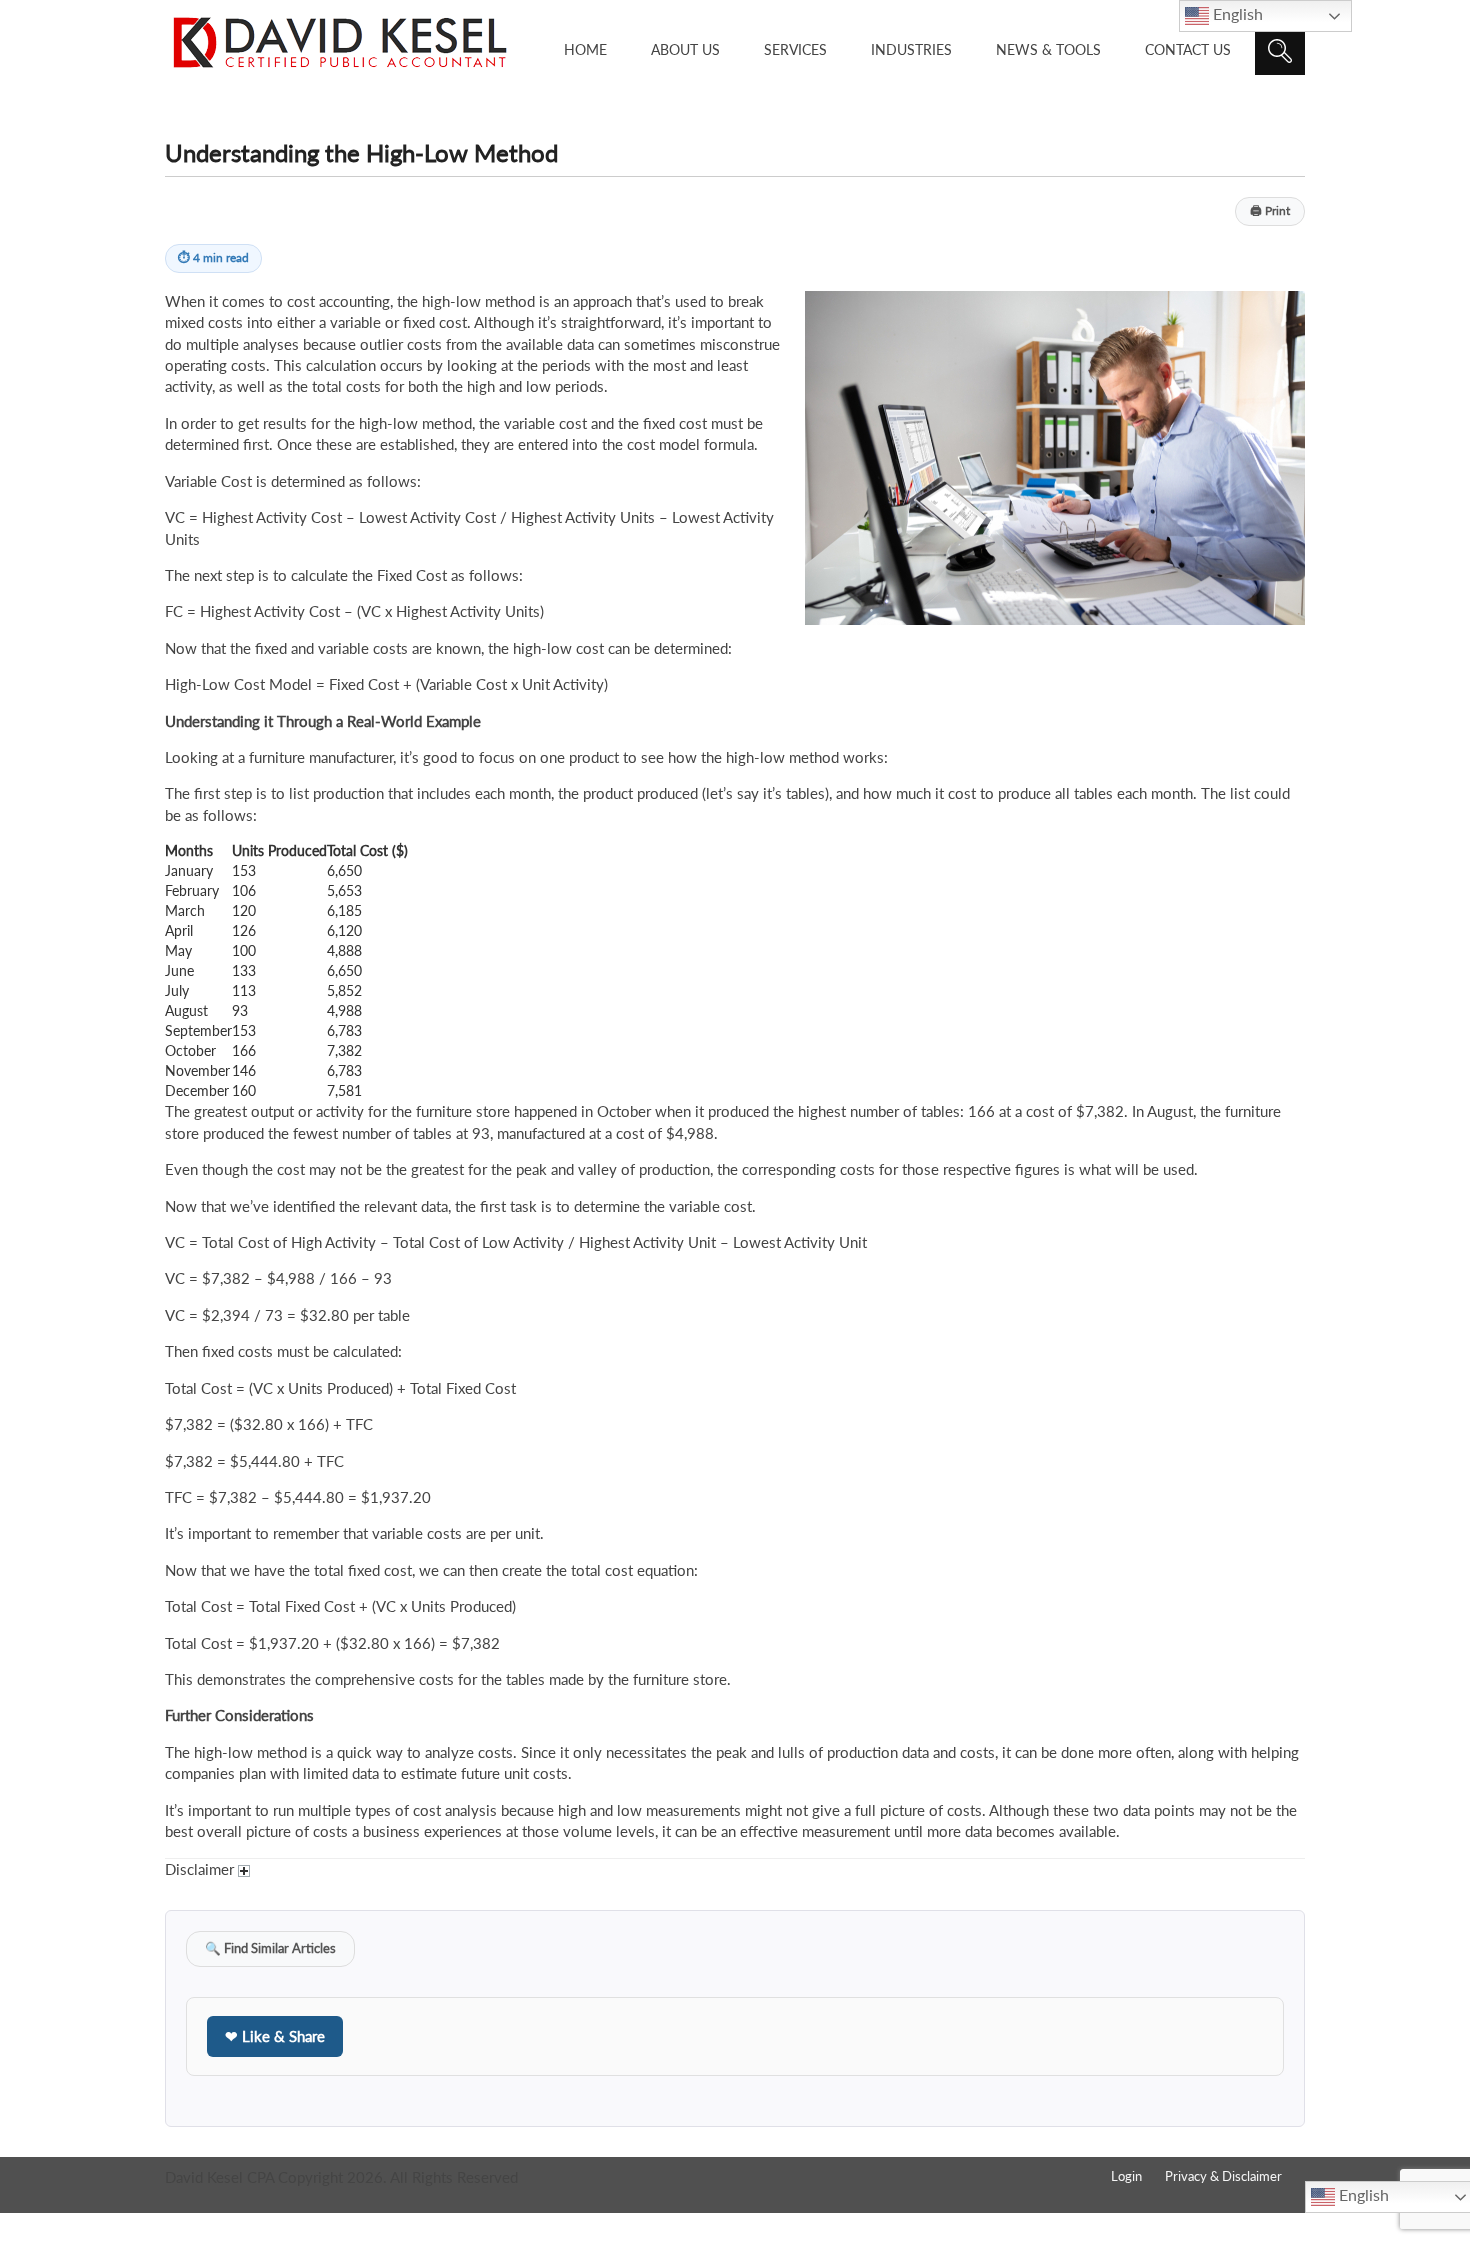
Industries (911, 49)
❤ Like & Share (275, 2036)
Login (1126, 2176)
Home (585, 49)
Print (1270, 210)
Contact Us (1188, 49)
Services (795, 49)
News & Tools (1048, 49)
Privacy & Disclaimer (1223, 2176)
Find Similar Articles (270, 1948)
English (1236, 13)
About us (685, 49)
